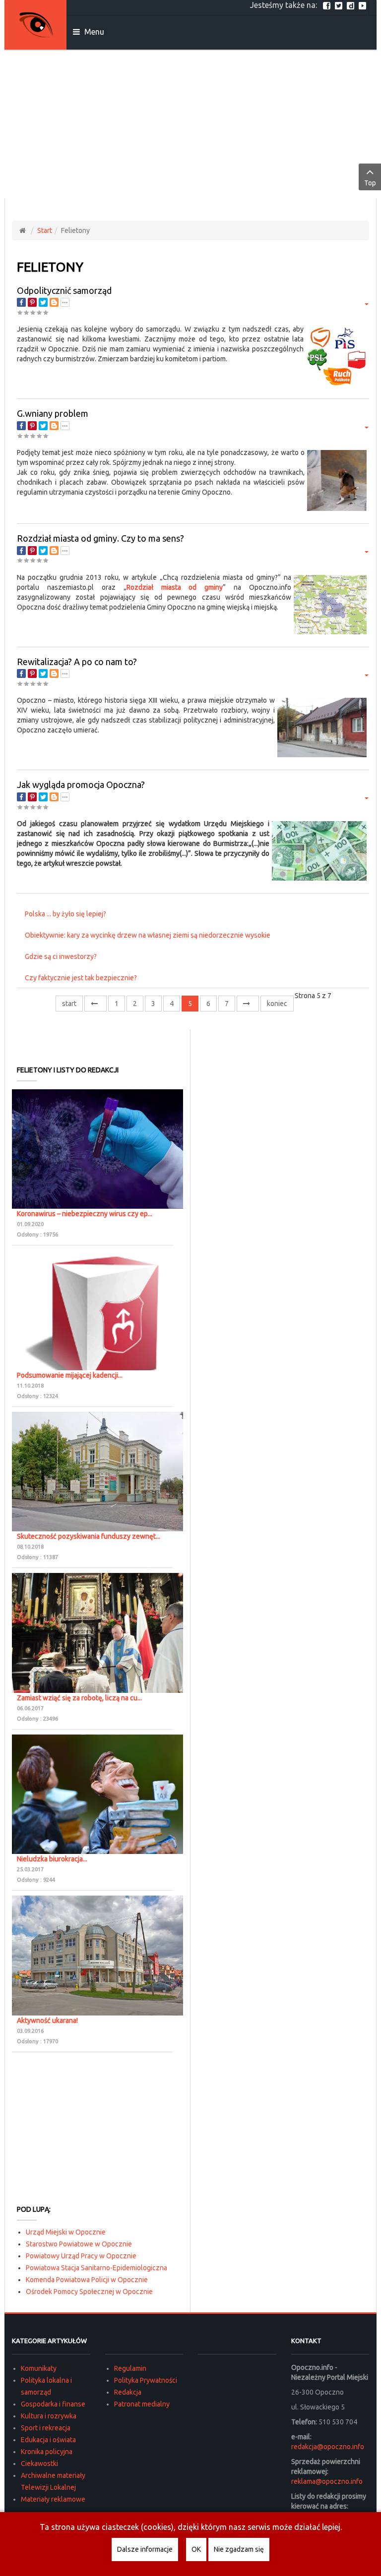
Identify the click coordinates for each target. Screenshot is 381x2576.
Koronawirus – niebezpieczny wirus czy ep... (85, 1214)
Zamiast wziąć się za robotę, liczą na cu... (79, 1698)
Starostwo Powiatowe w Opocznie (79, 2244)
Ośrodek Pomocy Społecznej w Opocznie (89, 2292)
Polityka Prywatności (146, 2380)
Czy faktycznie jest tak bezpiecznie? (81, 978)
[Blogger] (54, 302)
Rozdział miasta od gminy (175, 587)
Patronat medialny (142, 2404)
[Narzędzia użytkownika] (365, 303)
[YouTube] (364, 5)
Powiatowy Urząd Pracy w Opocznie (81, 2256)
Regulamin (130, 2368)
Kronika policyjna (47, 2452)
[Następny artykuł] (248, 1004)
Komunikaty (39, 2368)
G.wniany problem (53, 413)
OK (196, 2549)
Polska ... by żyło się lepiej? (65, 914)
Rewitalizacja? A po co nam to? (77, 662)
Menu (93, 32)
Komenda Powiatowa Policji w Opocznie (87, 2280)
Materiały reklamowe (53, 2499)
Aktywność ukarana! (47, 2020)
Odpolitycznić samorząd (64, 290)
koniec (277, 1004)
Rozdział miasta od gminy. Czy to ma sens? (100, 538)
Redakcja (128, 2392)
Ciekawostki (39, 2464)
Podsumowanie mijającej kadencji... (70, 1375)
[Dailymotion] (352, 5)
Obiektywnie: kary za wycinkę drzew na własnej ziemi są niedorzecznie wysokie (148, 935)
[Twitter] (340, 5)
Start (45, 230)
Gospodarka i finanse (53, 2404)
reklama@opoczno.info (327, 2481)
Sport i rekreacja (46, 2428)
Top (370, 183)
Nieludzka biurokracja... (52, 1859)
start (69, 1004)
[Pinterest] (32, 302)
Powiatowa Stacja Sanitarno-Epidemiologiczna (96, 2268)
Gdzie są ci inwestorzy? (61, 956)
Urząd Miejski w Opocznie (66, 2232)
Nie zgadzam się (239, 2549)
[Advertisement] (190, 124)
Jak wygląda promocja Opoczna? (81, 784)
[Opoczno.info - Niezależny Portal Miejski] (36, 25)
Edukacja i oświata (48, 2440)
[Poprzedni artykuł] (95, 1004)
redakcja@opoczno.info (328, 2447)
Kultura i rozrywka (49, 2416)
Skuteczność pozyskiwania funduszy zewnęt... (89, 1536)
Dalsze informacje (145, 2549)
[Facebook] (328, 5)
